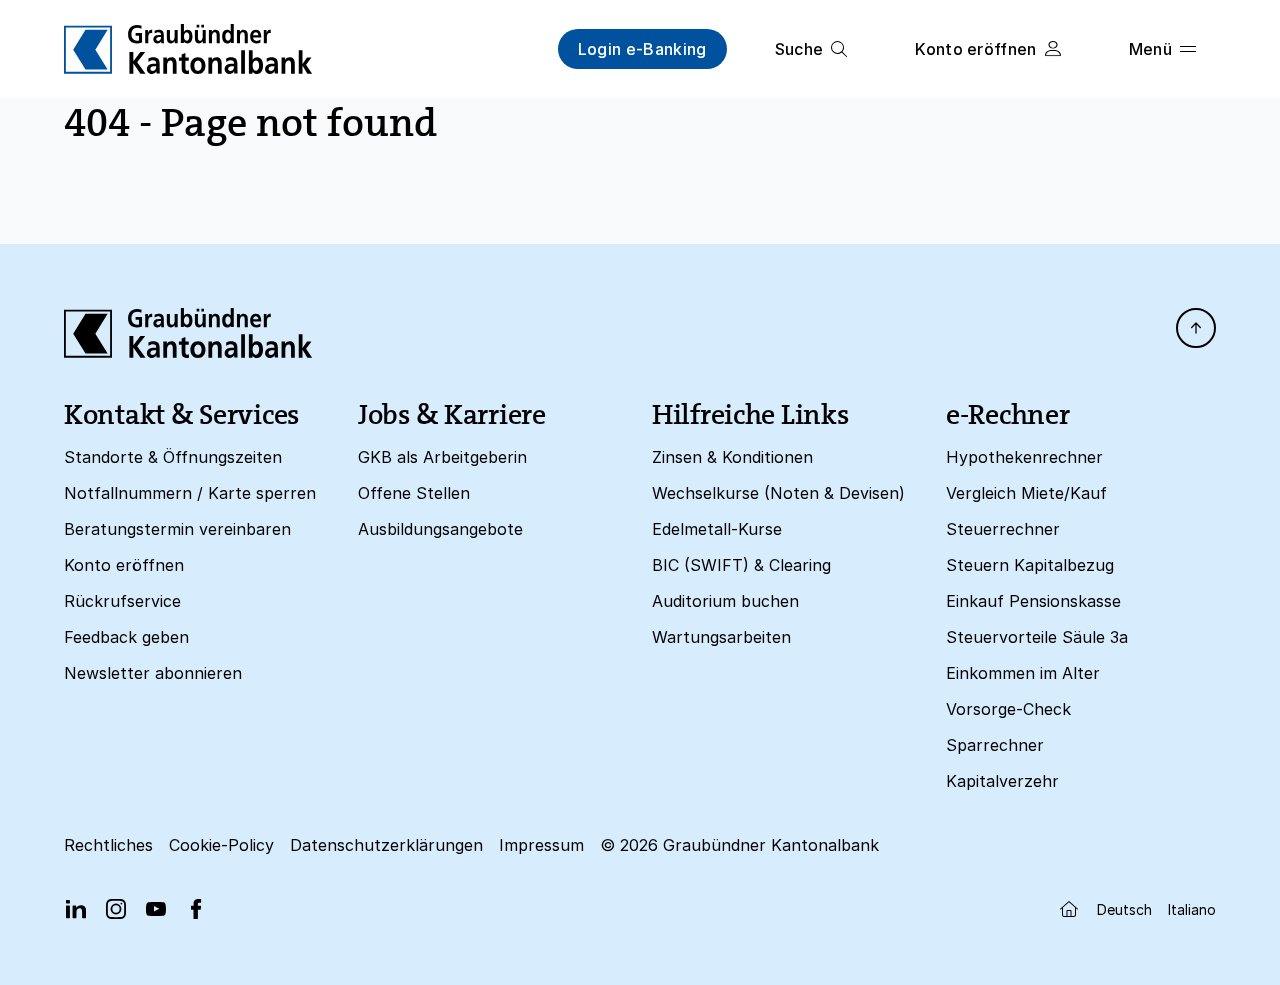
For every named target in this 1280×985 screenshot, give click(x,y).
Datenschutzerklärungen (386, 845)
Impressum (541, 845)
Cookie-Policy (221, 845)
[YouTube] (156, 909)
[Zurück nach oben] (1196, 328)
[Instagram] (116, 909)
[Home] (188, 49)
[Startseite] (1069, 909)
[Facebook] (196, 909)
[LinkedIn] (76, 909)
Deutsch (1124, 909)
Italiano (1192, 909)
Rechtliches (108, 845)
